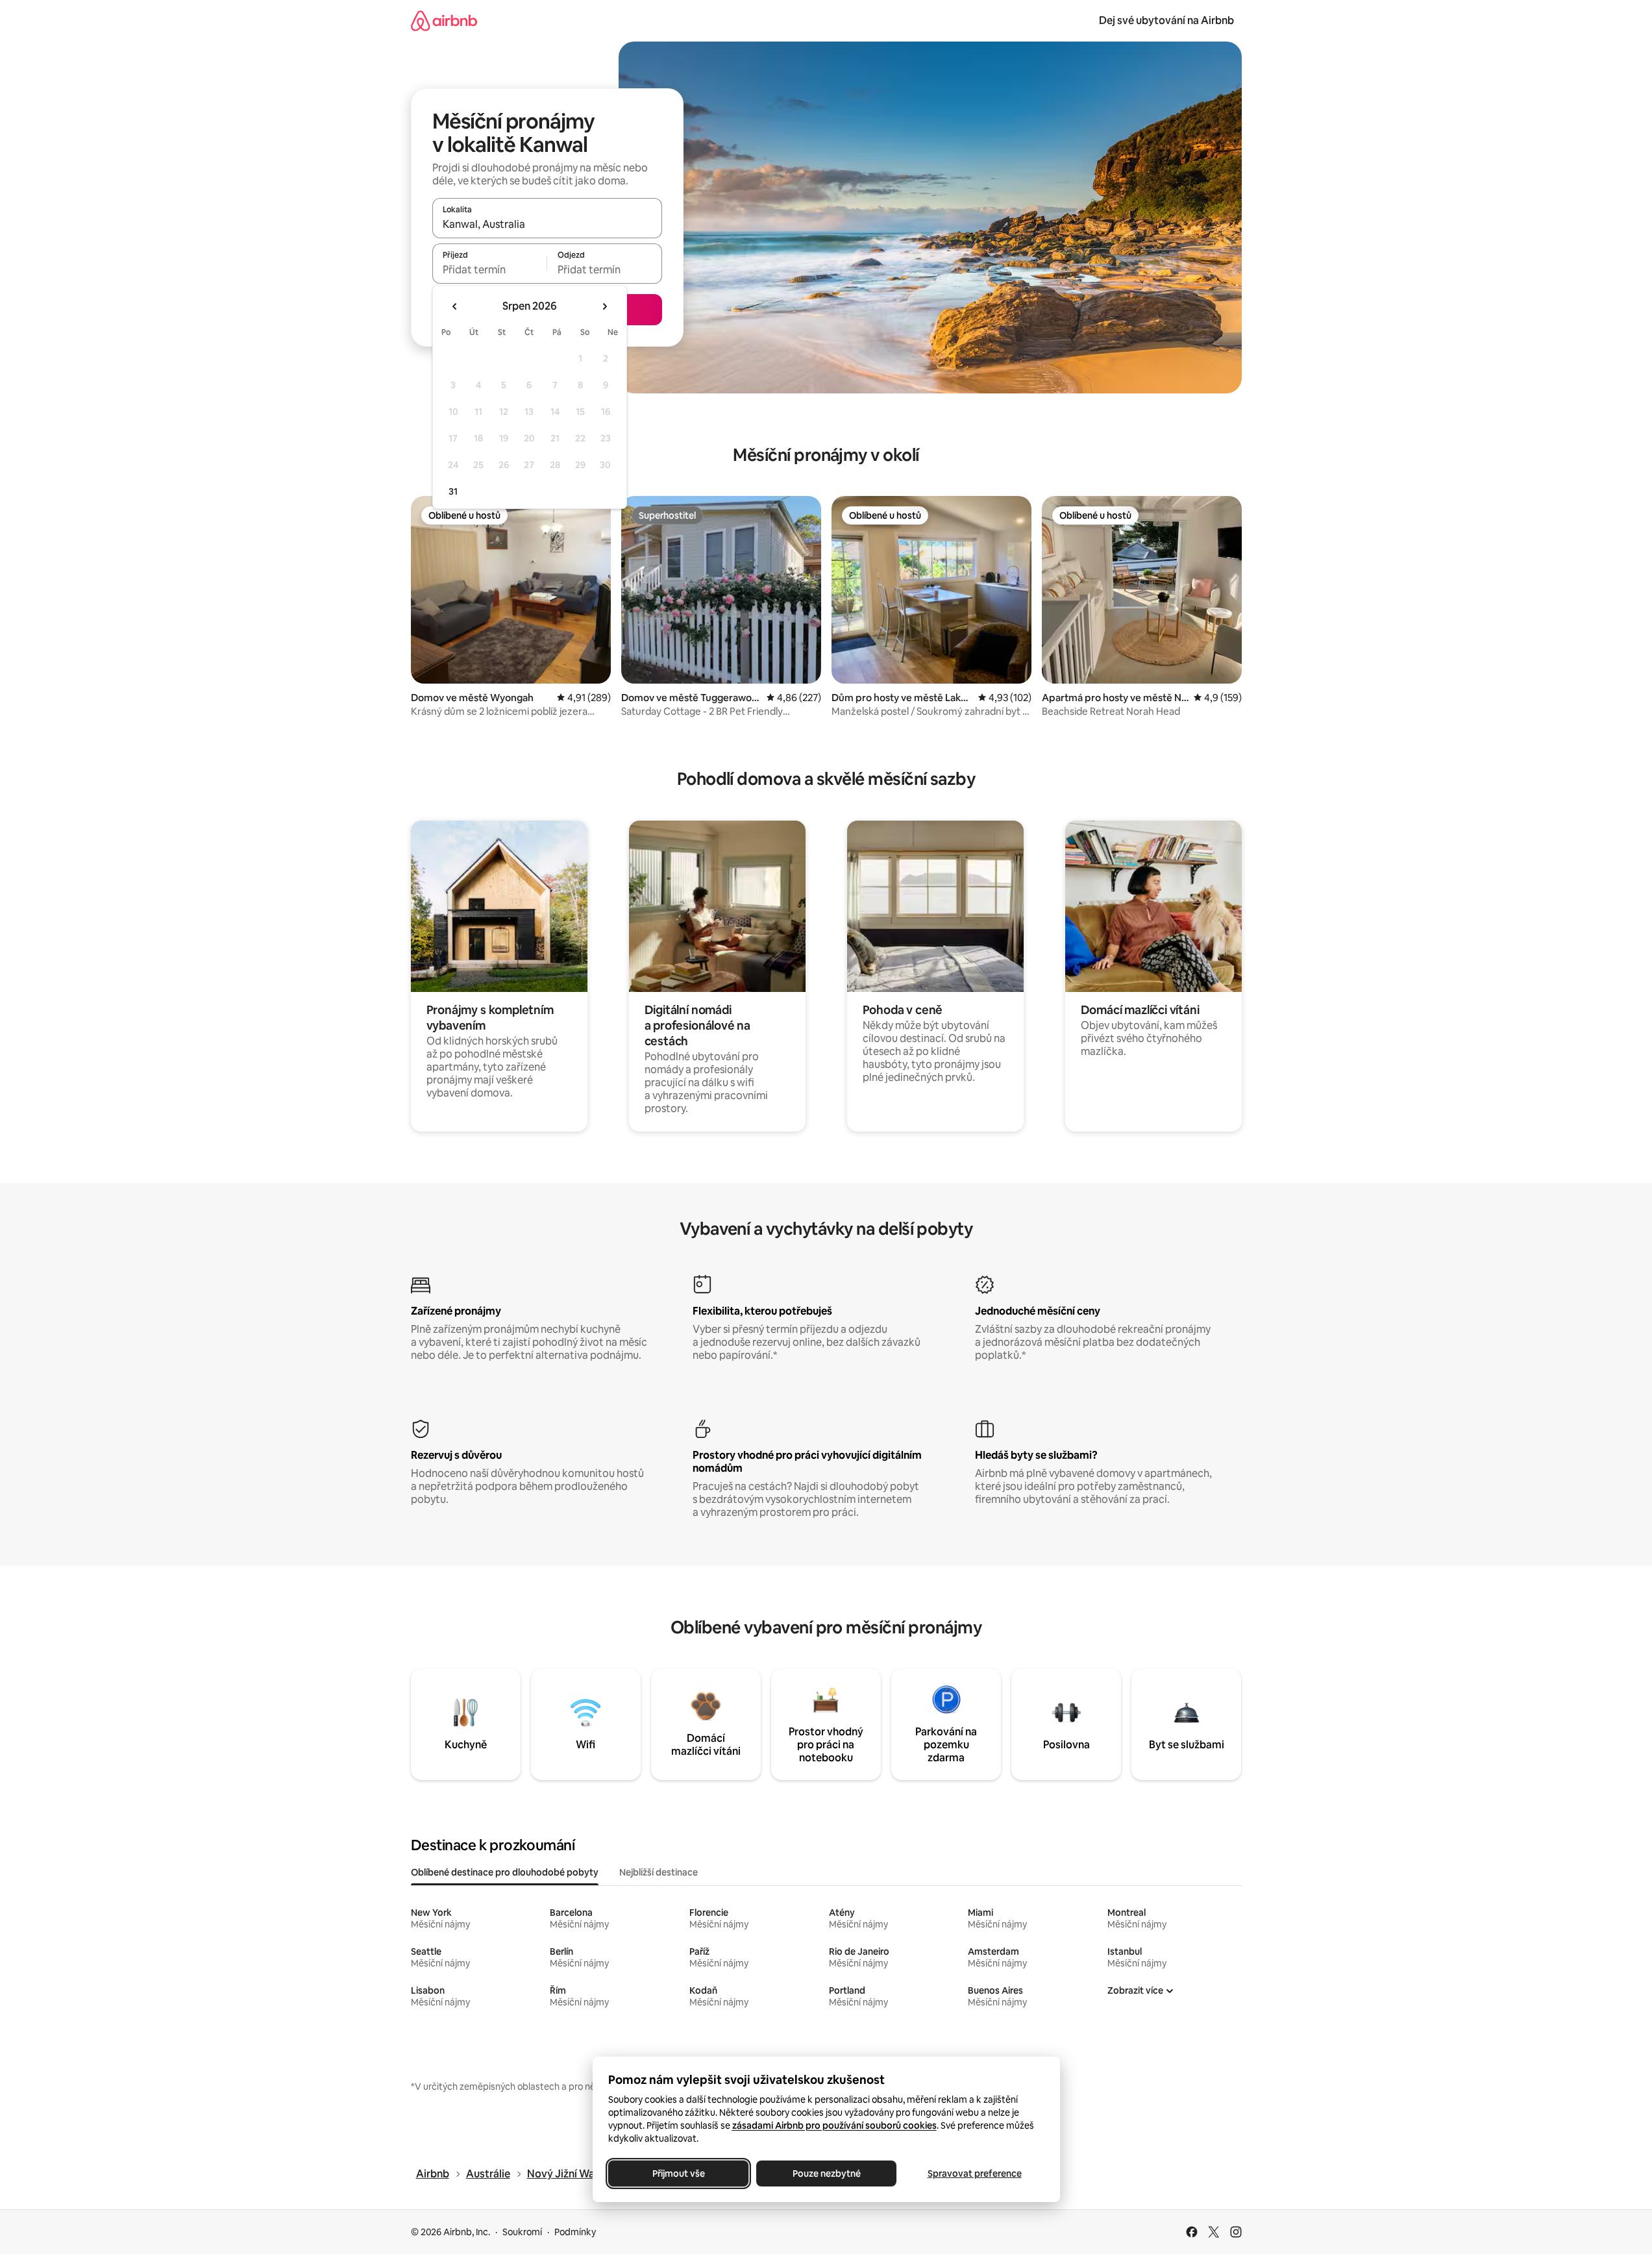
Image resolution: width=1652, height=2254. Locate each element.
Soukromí (522, 2232)
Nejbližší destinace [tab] (659, 1872)
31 (453, 491)
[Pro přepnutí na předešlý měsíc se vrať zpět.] (455, 306)
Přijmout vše (678, 2173)
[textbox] (490, 269)
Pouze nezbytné (826, 2173)
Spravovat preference (974, 2173)
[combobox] (547, 224)
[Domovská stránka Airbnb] (444, 20)
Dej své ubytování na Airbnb (1166, 20)
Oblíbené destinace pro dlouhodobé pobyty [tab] (505, 1872)
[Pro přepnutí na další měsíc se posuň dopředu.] (604, 306)
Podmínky (575, 2232)
